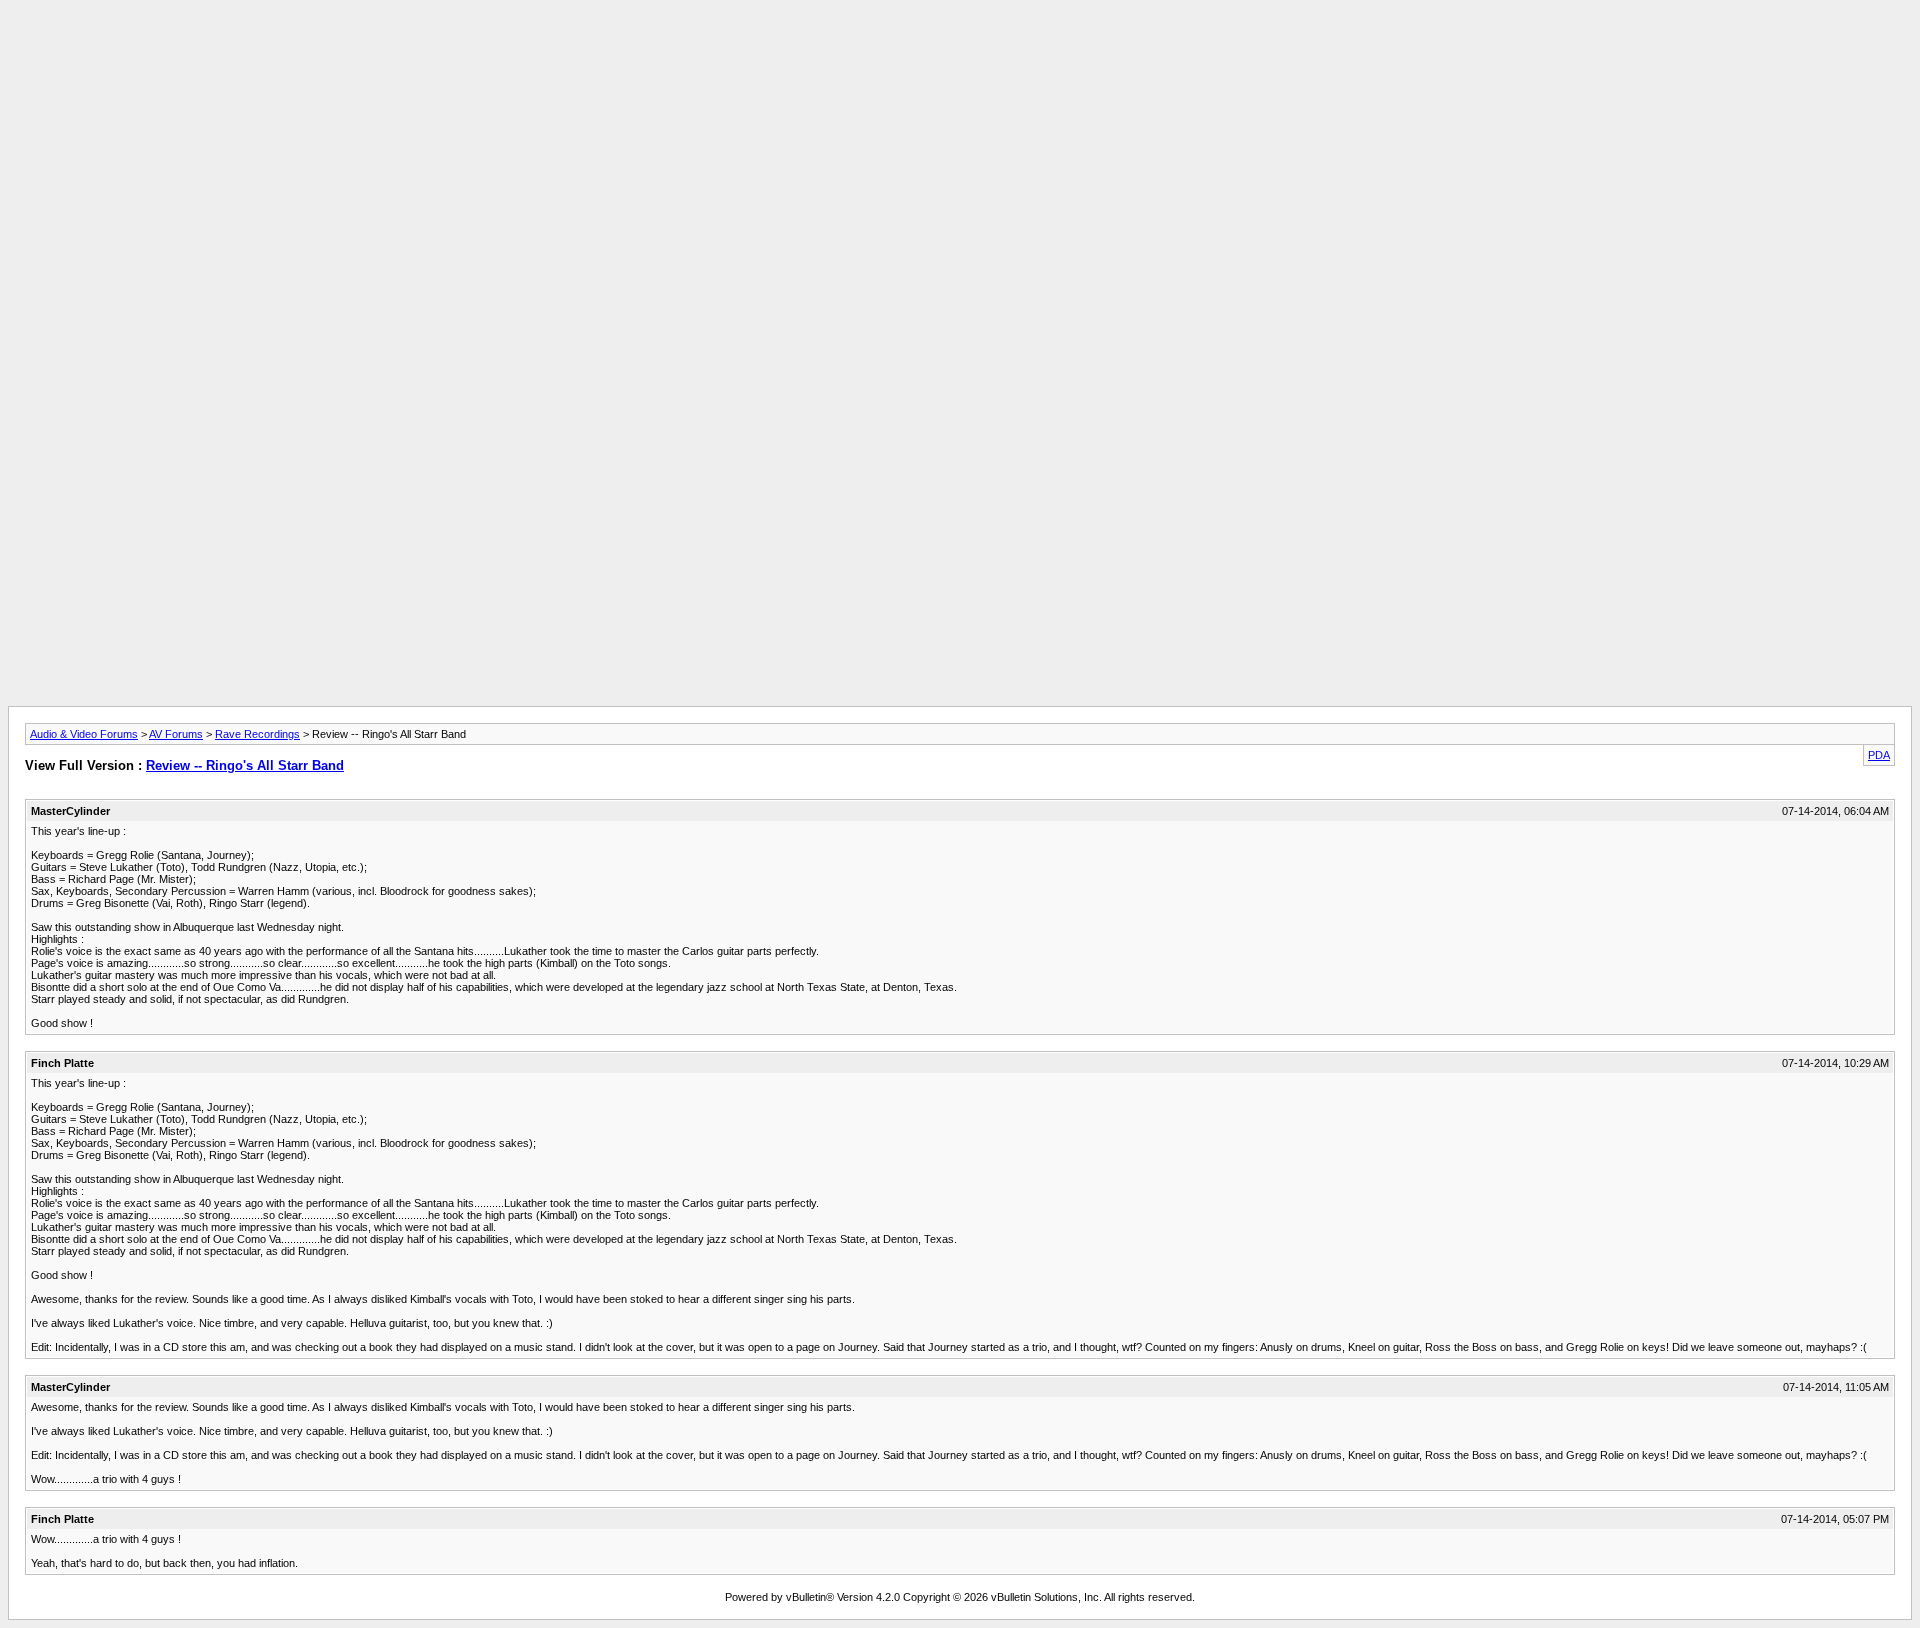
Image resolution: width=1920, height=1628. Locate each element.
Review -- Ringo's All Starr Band (245, 765)
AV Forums (176, 734)
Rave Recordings (257, 734)
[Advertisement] (960, 53)
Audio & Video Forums (84, 734)
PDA (1879, 755)
